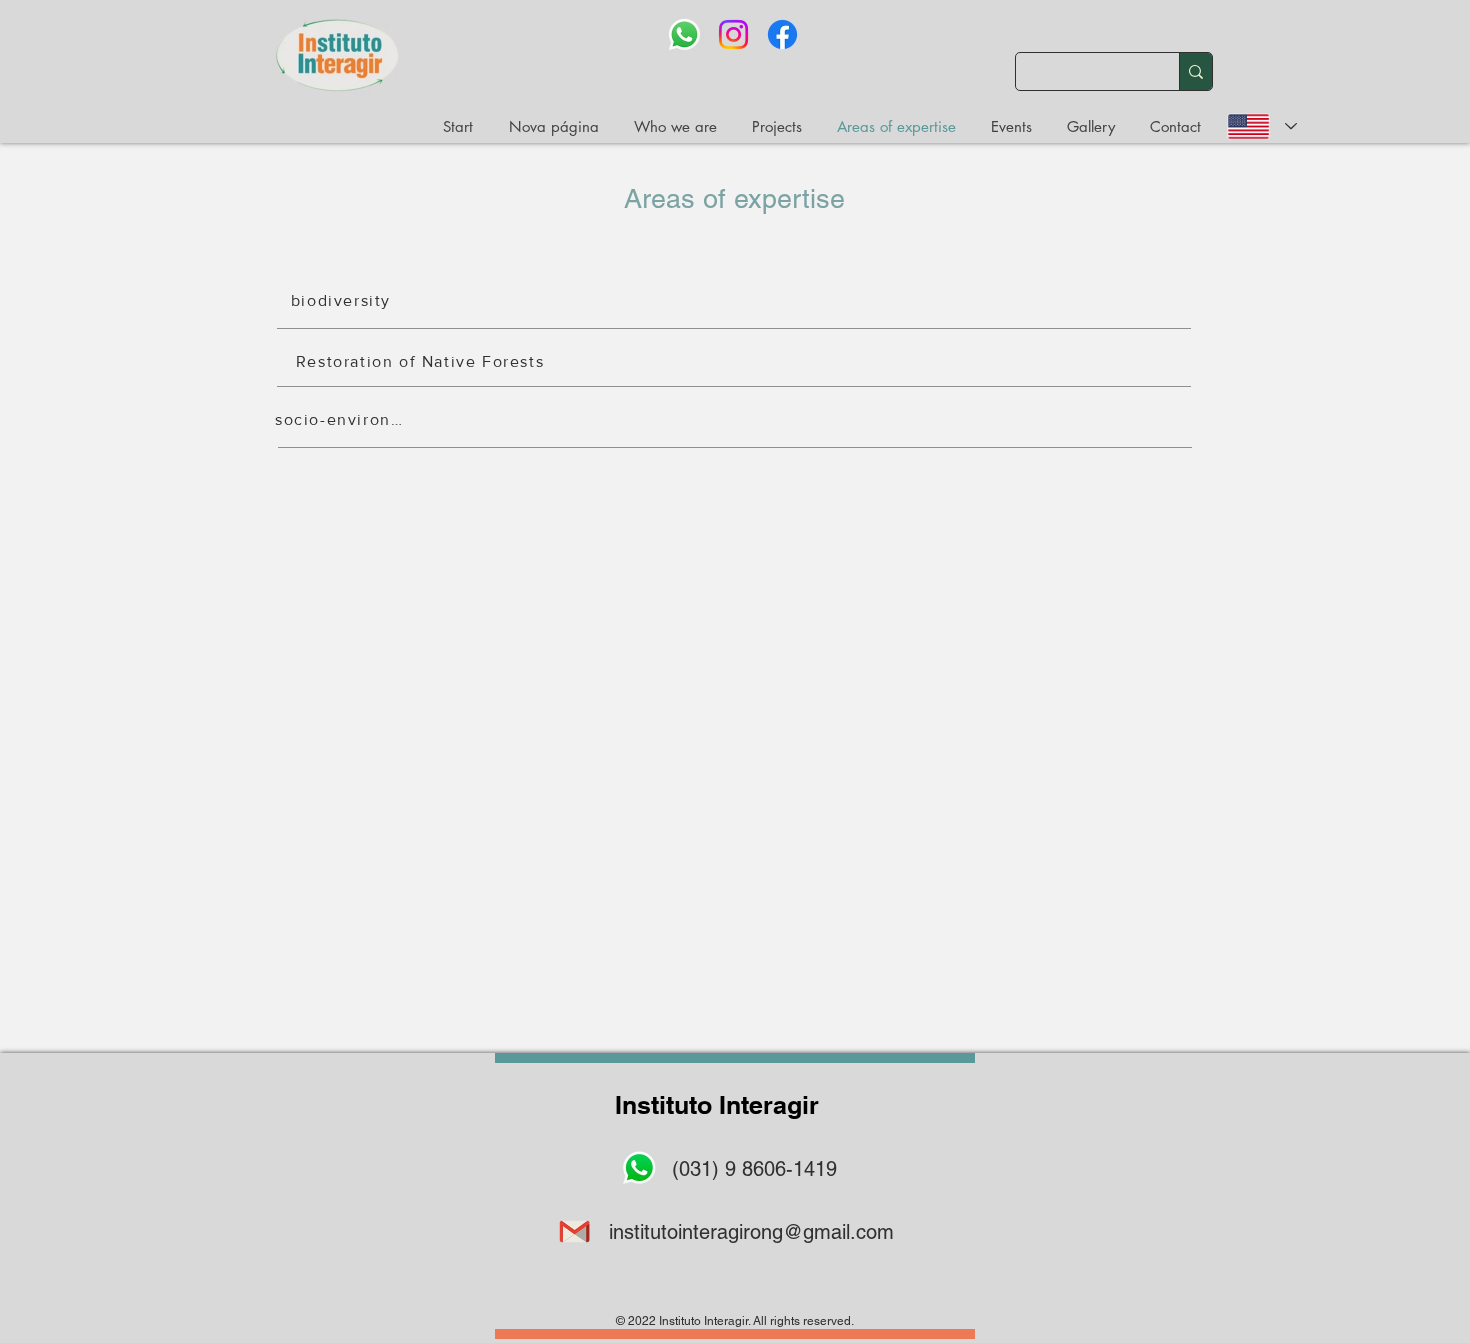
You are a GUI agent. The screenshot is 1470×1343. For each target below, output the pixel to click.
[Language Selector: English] (1262, 126)
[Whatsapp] (684, 34)
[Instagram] (733, 34)
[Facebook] (782, 34)
